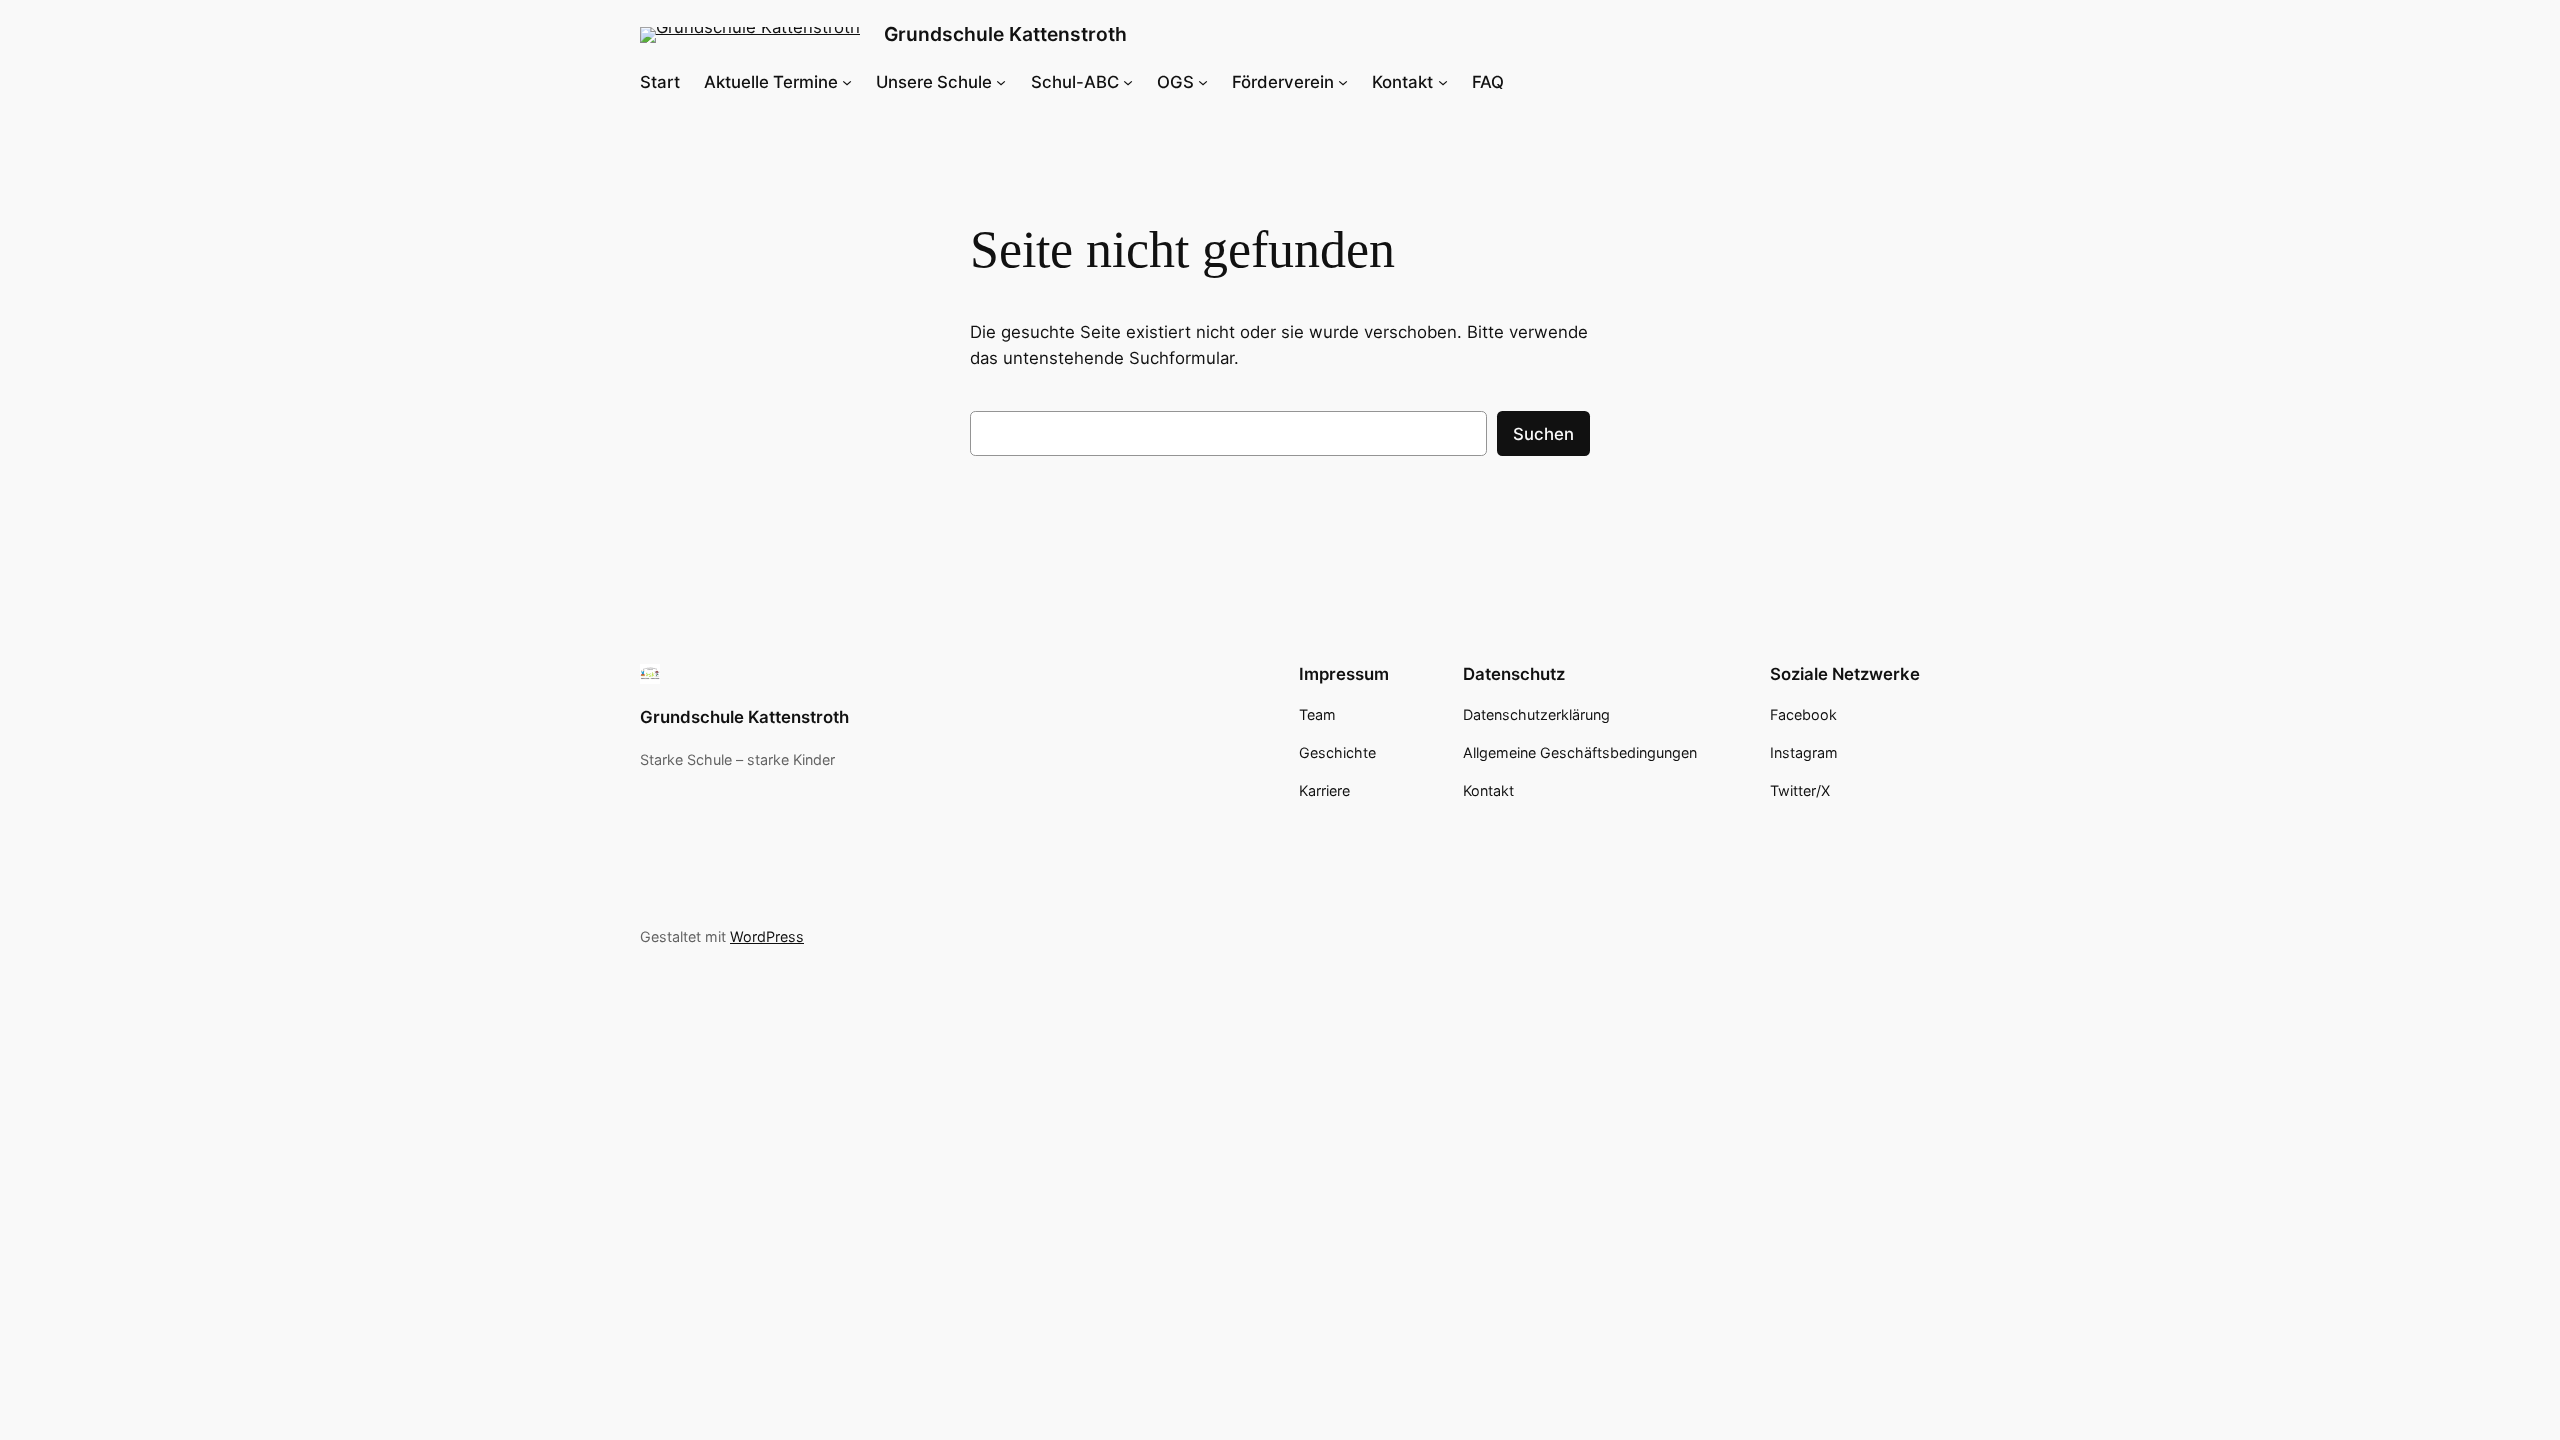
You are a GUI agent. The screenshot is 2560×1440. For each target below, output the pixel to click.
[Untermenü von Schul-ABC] (1128, 82)
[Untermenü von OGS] (1203, 82)
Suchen (1543, 434)
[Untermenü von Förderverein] (1343, 82)
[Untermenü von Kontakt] (1443, 82)
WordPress (767, 936)
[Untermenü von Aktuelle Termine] (847, 82)
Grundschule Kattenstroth (1005, 34)
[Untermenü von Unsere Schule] (1001, 82)
